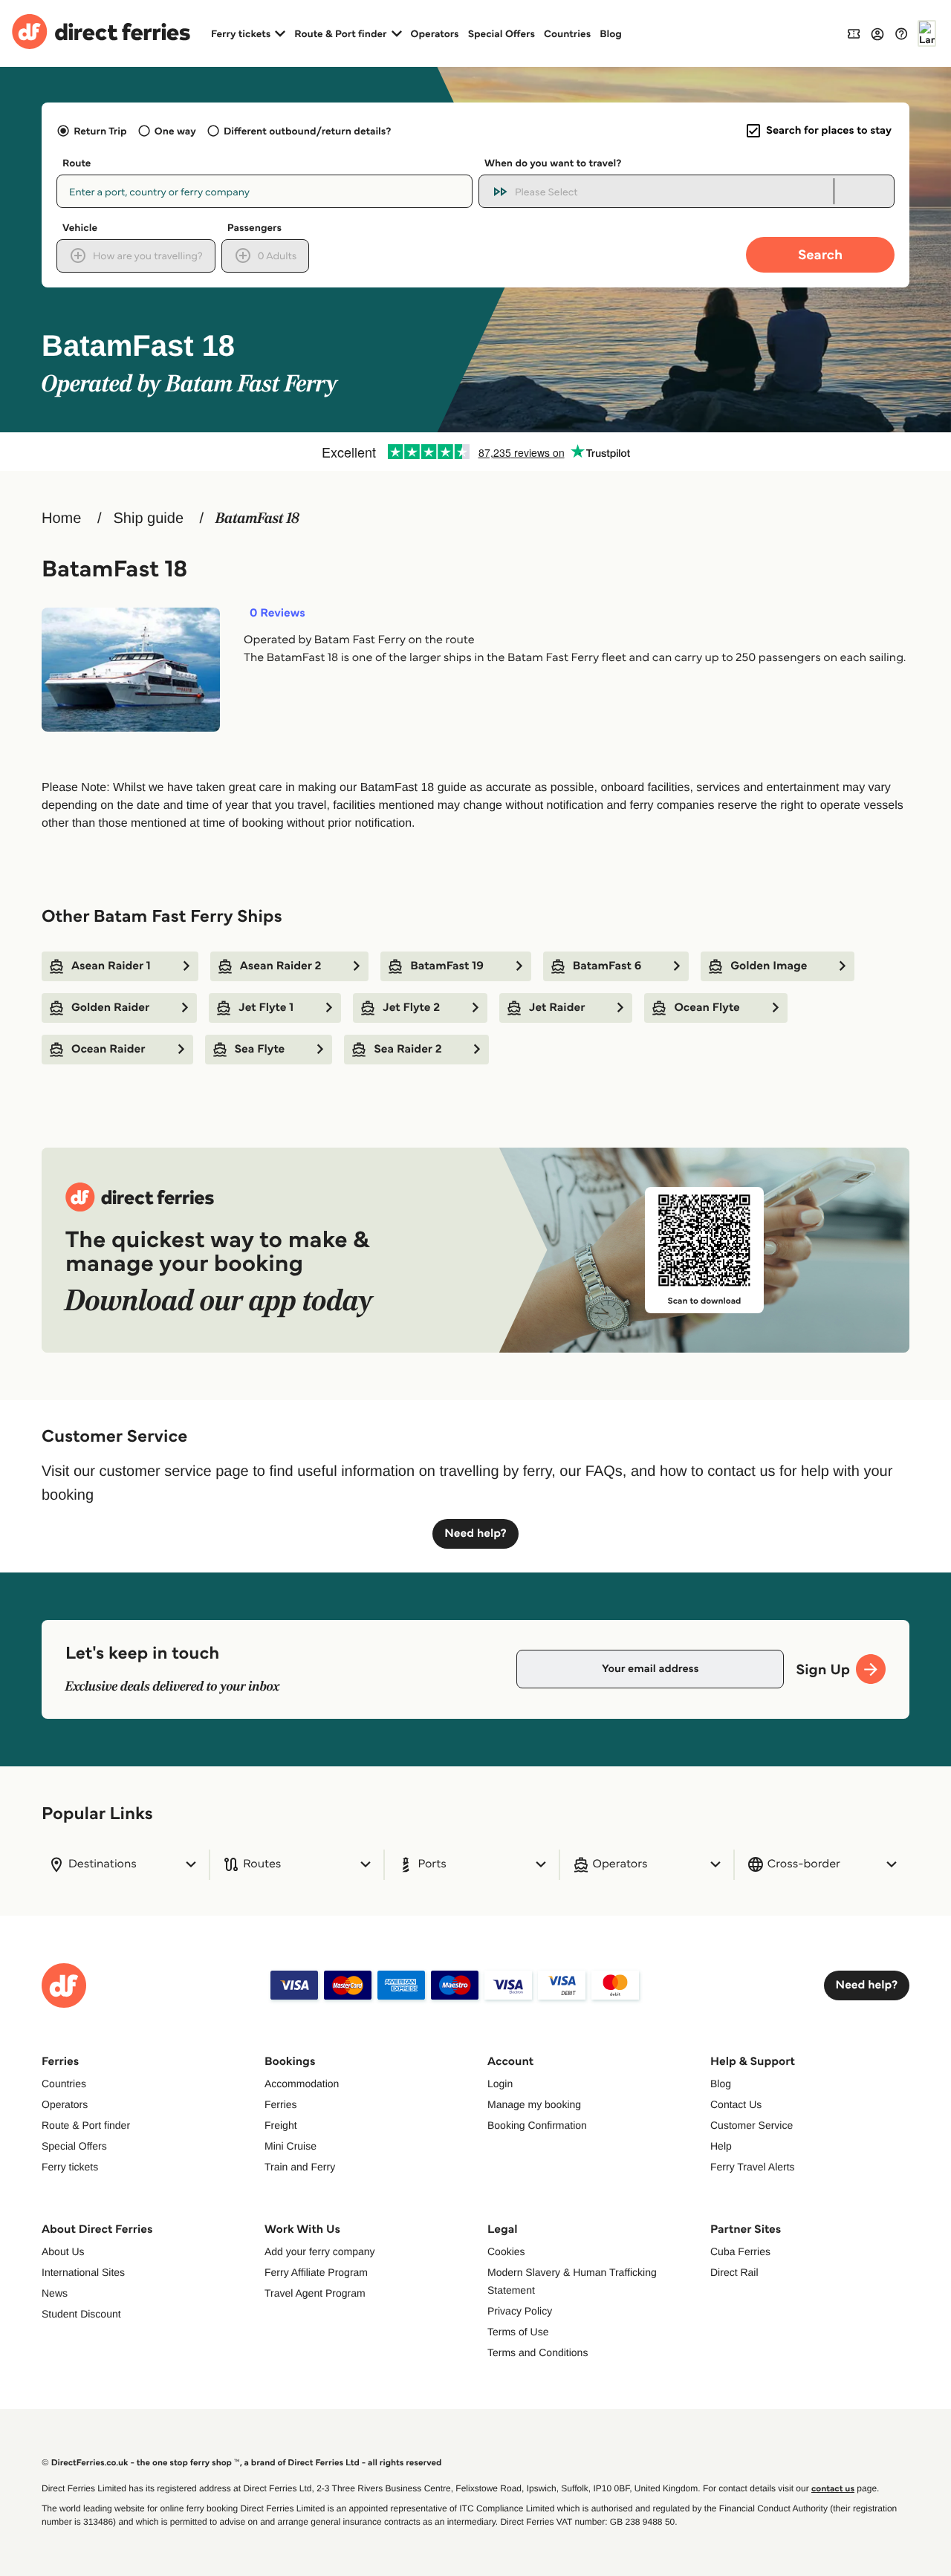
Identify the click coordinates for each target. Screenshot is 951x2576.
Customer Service (752, 2125)
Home (61, 518)
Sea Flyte (260, 1049)
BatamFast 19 (447, 966)
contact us (833, 2489)
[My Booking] (854, 33)
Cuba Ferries (740, 2251)
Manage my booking (534, 2104)
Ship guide (148, 518)
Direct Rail (734, 2272)
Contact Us (736, 2104)
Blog (611, 33)
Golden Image (769, 966)
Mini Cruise (291, 2146)
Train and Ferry (300, 2167)
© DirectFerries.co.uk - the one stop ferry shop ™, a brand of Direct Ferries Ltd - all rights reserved (241, 2463)
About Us (63, 2251)
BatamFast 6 (607, 966)
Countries (567, 33)
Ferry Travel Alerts (753, 2167)
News (55, 2293)
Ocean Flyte (707, 1008)
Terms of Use (518, 2332)
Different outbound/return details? (307, 131)
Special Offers (502, 33)
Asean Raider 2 (281, 966)
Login (500, 2084)
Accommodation (302, 2084)
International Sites (83, 2272)
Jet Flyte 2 (411, 1008)
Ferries (281, 2104)
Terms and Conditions (538, 2352)
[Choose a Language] (927, 33)
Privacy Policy (520, 2311)
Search (820, 254)
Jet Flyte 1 (266, 1008)
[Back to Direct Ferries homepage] (101, 33)
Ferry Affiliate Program (316, 2272)
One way (175, 131)
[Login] (877, 33)
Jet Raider (557, 1008)
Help (721, 2146)
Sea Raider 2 (408, 1049)
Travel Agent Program (315, 2293)
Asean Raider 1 (111, 966)
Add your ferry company (320, 2251)
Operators (435, 33)
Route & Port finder (86, 2125)
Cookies (506, 2251)
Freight (281, 2125)
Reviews (277, 614)
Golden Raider (110, 1008)
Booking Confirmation (537, 2125)
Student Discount (81, 2314)
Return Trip (100, 131)
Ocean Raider (108, 1049)
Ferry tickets (70, 2167)
